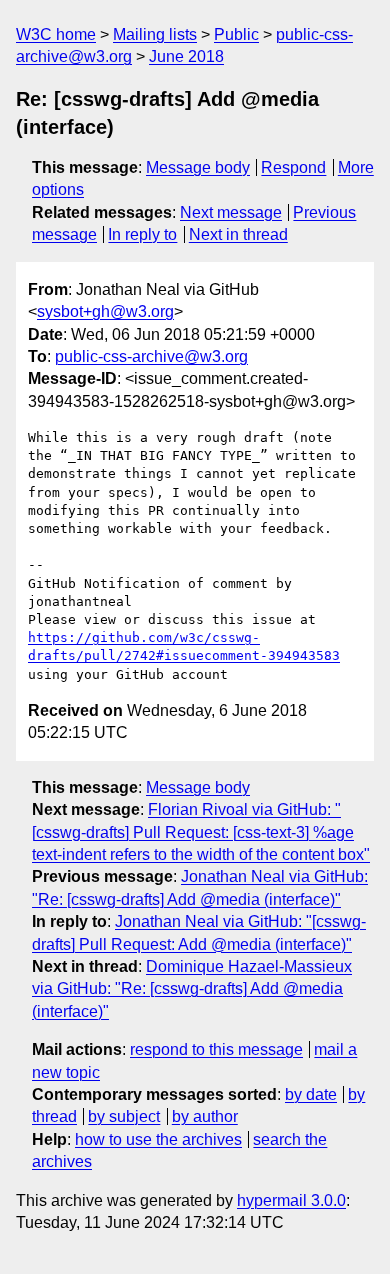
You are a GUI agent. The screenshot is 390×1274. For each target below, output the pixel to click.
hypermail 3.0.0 (291, 1200)
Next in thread (238, 234)
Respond (293, 167)
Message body (198, 167)
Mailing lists (155, 34)
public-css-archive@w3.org (151, 356)
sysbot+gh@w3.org (105, 311)
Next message (231, 212)
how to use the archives (158, 1139)
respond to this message (216, 1049)
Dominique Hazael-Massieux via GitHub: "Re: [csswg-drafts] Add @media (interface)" (192, 989)
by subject (124, 1116)
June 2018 (186, 56)
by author (205, 1116)
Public (236, 34)
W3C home (56, 34)
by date (311, 1094)
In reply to (142, 234)
